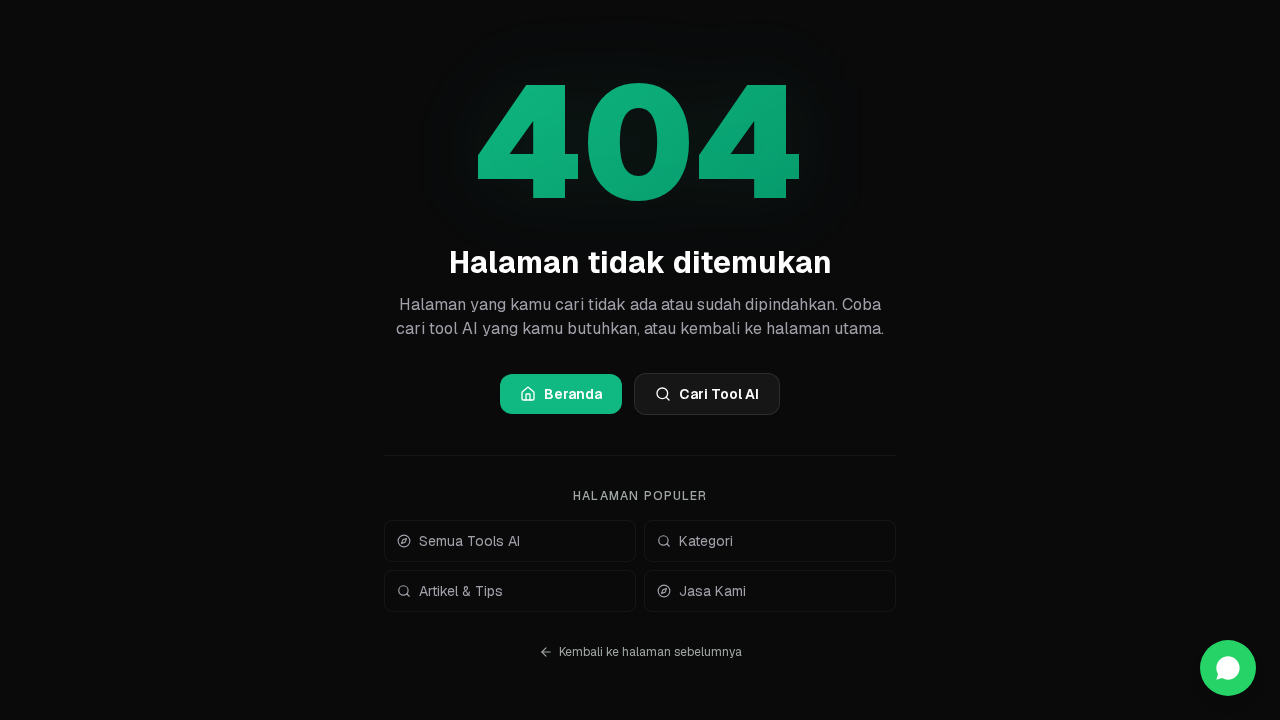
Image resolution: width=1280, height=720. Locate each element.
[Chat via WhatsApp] (1228, 668)
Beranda (573, 394)
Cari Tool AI (719, 394)
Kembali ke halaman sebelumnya (650, 652)
